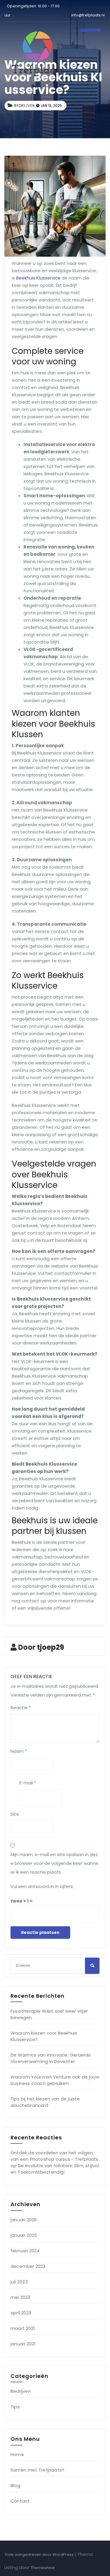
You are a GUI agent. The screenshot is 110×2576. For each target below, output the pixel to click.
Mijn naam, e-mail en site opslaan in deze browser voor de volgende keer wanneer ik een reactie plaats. (54, 1863)
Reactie (21, 1708)
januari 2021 (23, 2344)
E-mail (28, 1783)
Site (15, 1814)
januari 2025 (24, 2235)
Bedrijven (24, 106)
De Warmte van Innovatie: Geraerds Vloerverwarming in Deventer (51, 2058)
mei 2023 (21, 2297)
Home (17, 2454)
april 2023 (21, 2313)
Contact (20, 2501)
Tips (15, 2407)
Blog (15, 2485)
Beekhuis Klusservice (38, 278)
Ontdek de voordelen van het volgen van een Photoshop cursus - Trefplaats (54, 2156)
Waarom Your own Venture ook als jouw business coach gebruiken (55, 2080)
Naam (19, 1751)
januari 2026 (24, 2220)
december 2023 (28, 2266)
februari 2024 (25, 2251)
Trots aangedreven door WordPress (39, 2554)
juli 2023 (19, 2282)
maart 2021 (23, 2328)
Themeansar (43, 2568)
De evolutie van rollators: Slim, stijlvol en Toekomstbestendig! (55, 2169)
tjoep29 (50, 1647)
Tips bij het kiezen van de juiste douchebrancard (45, 2102)
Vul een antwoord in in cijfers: (42, 1886)
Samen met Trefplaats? (37, 2470)
